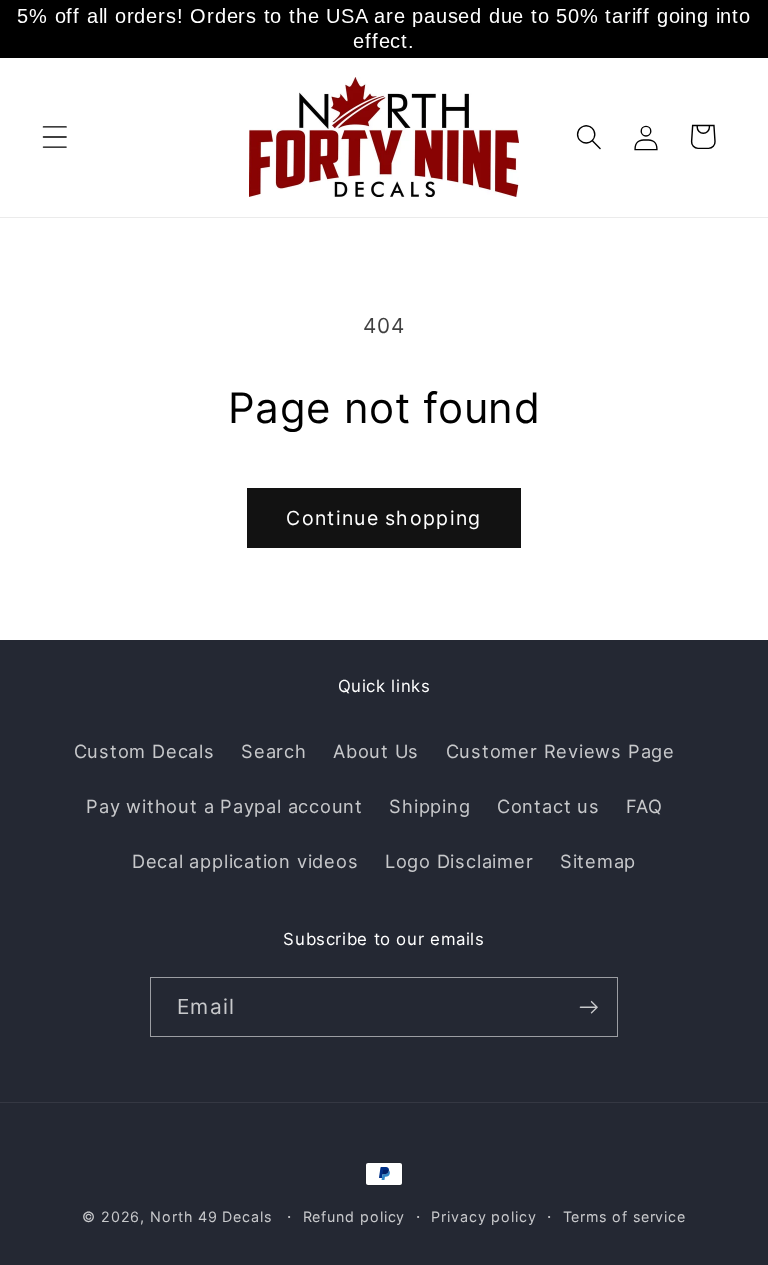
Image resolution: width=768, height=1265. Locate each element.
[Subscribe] (588, 1007)
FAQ (644, 806)
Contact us (548, 806)
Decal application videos (245, 861)
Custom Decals (144, 751)
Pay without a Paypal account (224, 806)
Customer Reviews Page (560, 751)
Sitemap (598, 861)
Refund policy (354, 1216)
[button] (54, 136)
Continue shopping (383, 518)
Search (274, 751)
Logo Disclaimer (459, 861)
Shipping (429, 806)
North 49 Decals (211, 1216)
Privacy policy (484, 1216)
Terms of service (625, 1216)
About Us (376, 751)
